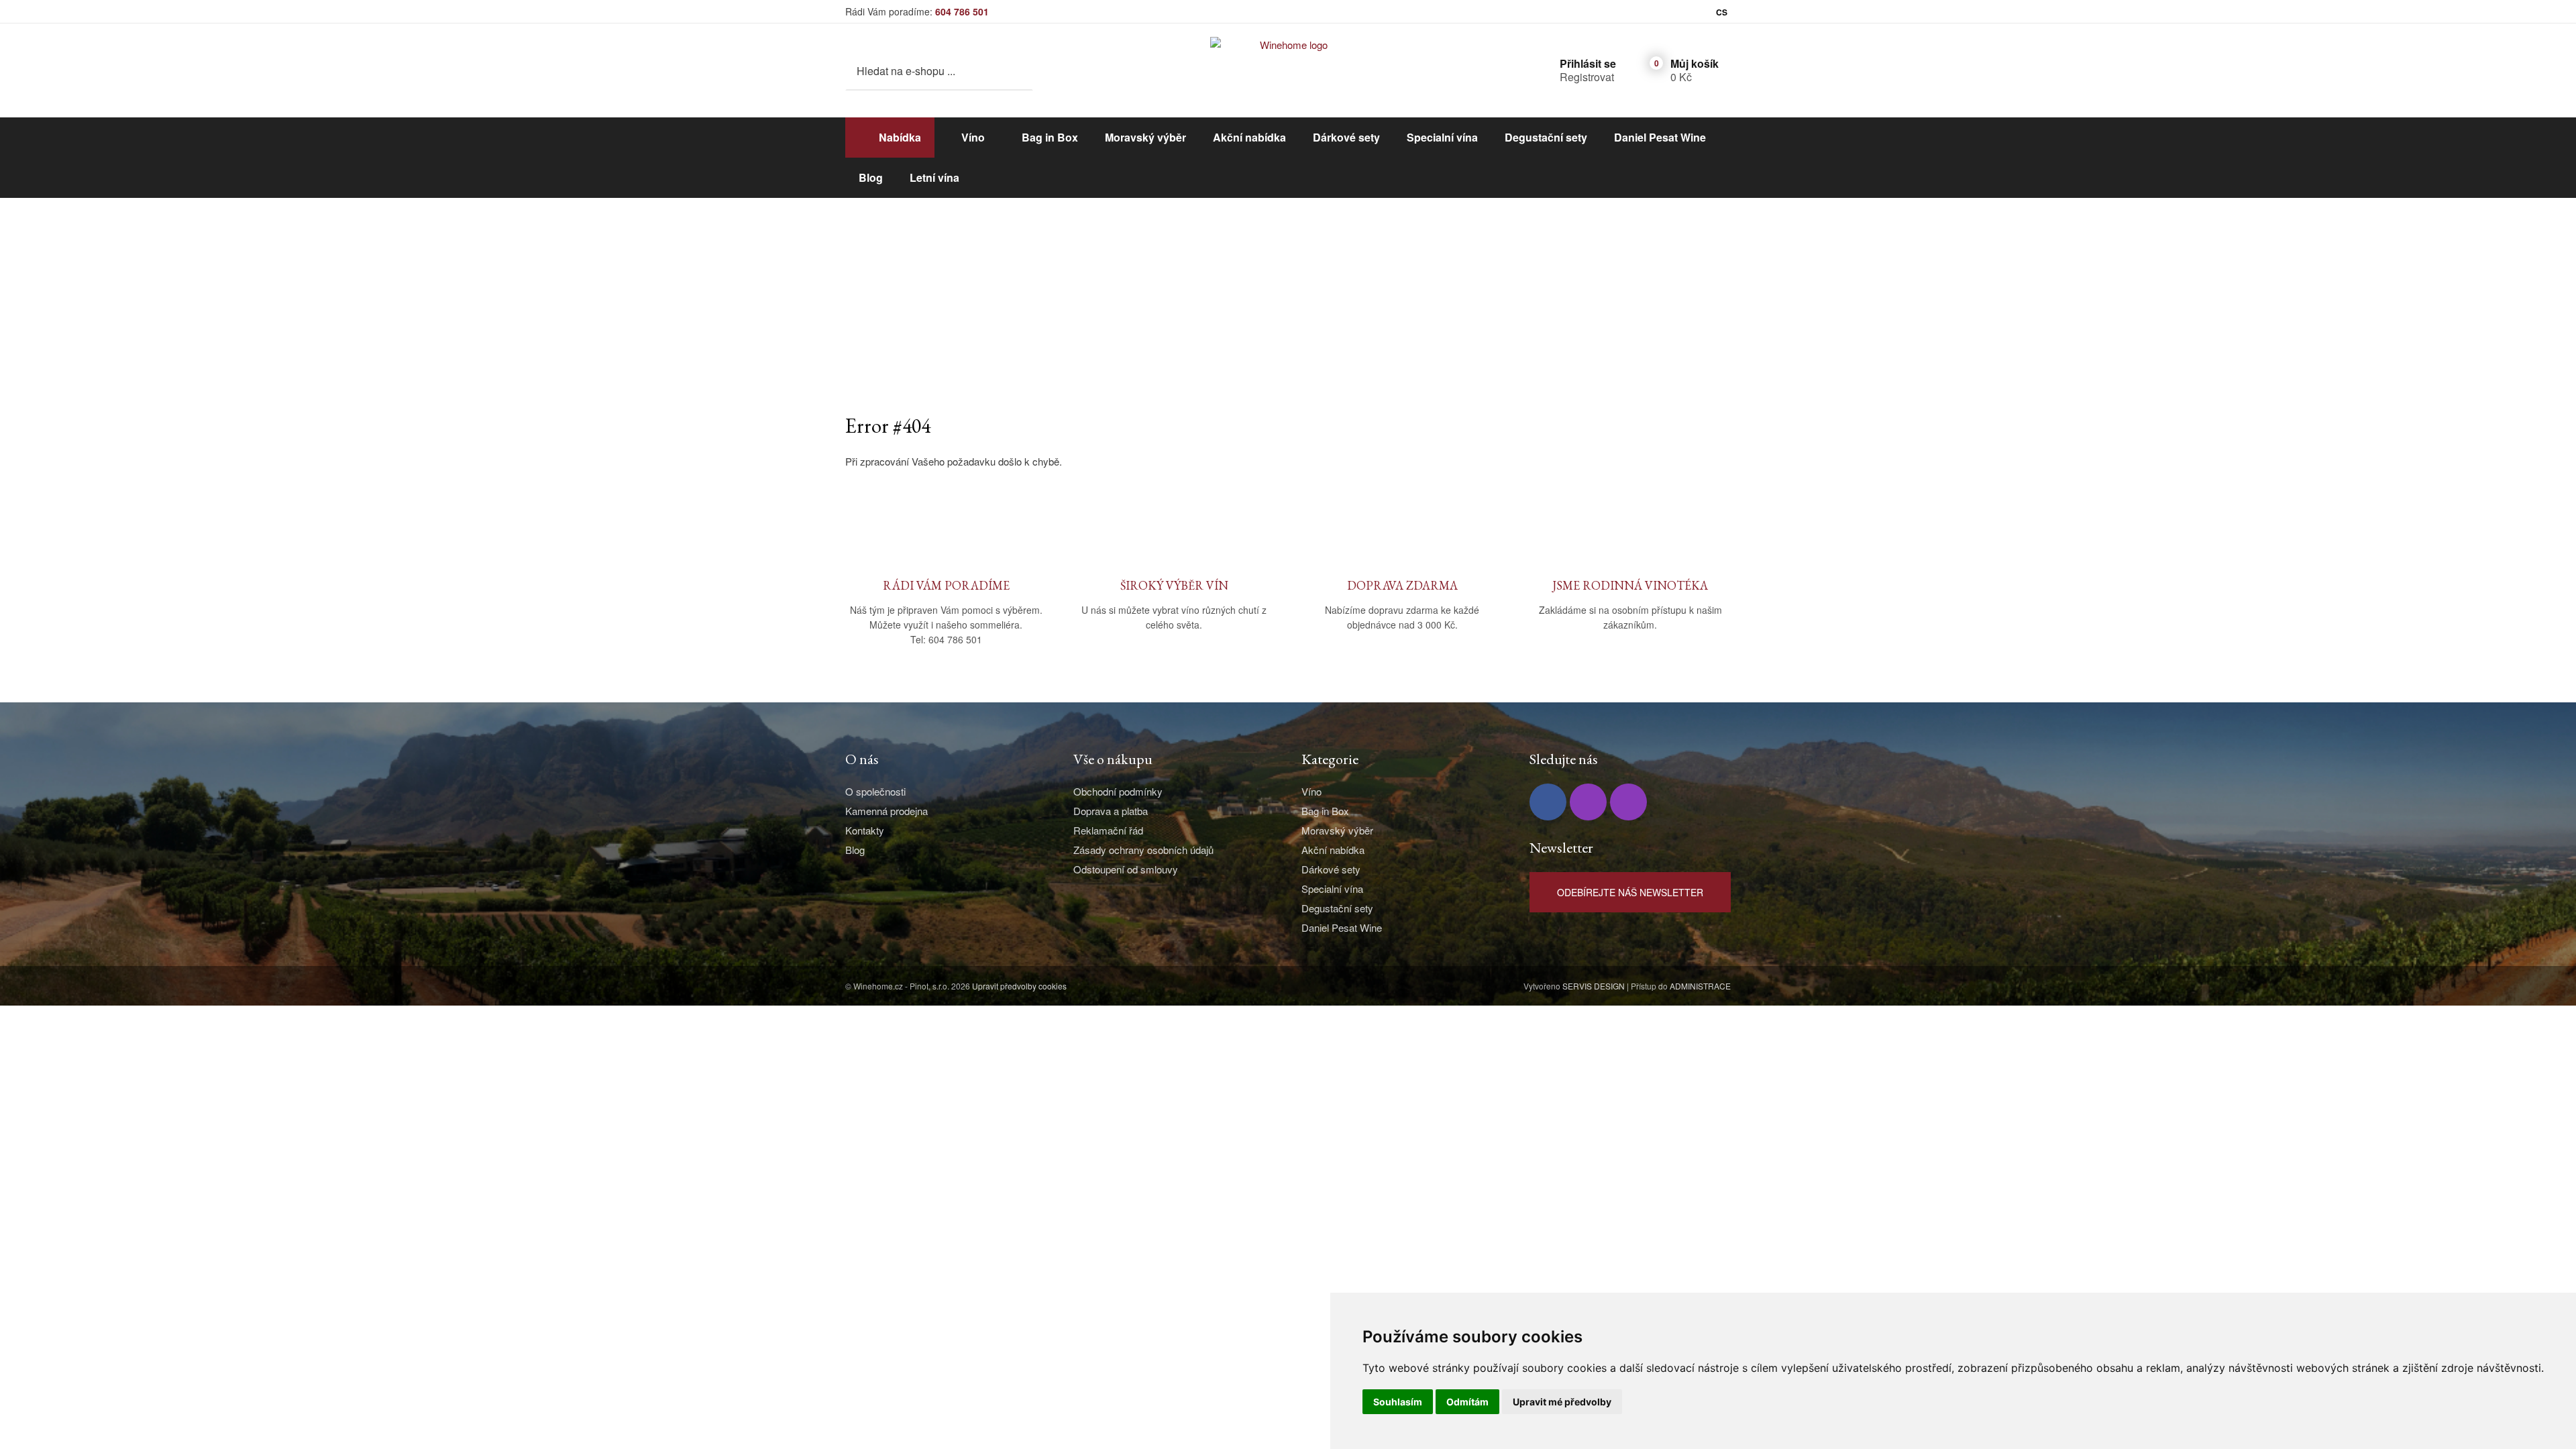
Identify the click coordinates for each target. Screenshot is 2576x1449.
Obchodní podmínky (1118, 791)
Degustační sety (1546, 137)
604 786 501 (962, 11)
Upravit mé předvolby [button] (1562, 1402)
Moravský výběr (1145, 137)
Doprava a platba (1111, 811)
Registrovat (1587, 77)
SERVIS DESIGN (1594, 986)
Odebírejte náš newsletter (1630, 892)
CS (1722, 12)
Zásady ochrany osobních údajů (1143, 850)
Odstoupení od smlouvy (1126, 869)
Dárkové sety (1346, 137)
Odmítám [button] (1467, 1402)
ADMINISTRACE (1700, 986)
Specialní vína (1442, 137)
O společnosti (875, 791)
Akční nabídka (1249, 137)
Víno (973, 137)
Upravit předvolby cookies (1019, 986)
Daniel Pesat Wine (1660, 137)
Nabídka (900, 137)
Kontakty (865, 830)
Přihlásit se (1588, 63)
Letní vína (934, 177)
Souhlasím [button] (1398, 1402)
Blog (871, 177)
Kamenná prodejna (887, 811)
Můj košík (1695, 63)
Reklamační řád (1108, 830)
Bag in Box (1050, 137)
